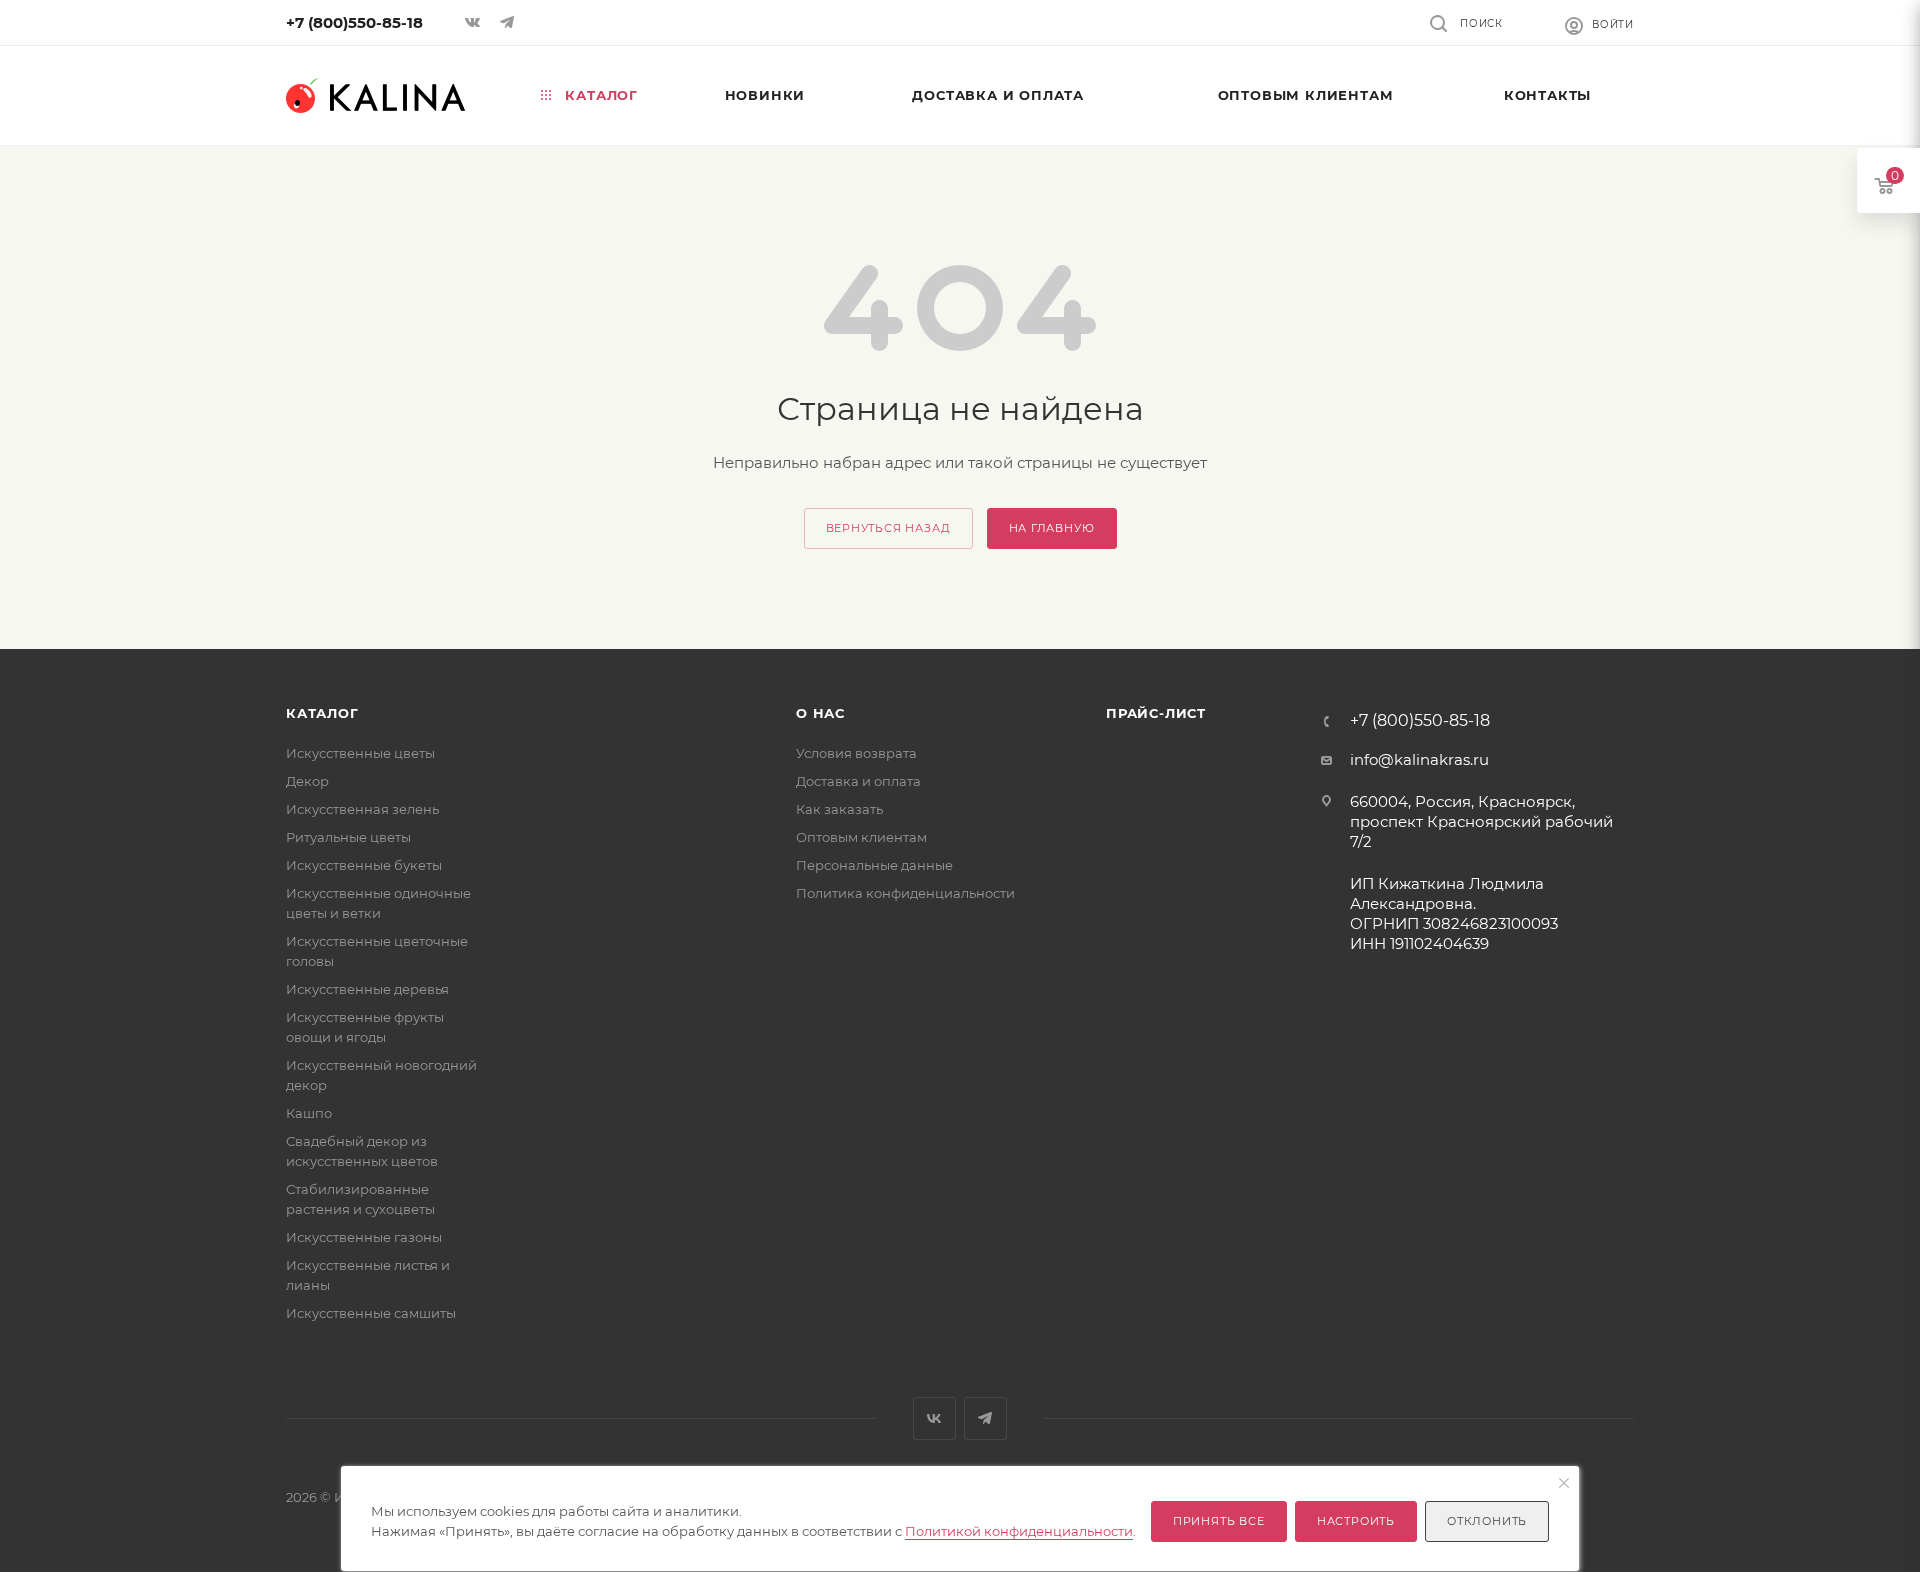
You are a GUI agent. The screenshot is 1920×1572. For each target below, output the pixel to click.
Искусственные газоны (364, 1237)
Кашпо (309, 1113)
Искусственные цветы (360, 753)
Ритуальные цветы (348, 837)
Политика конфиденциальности (905, 893)
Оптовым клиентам (861, 837)
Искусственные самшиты (371, 1313)
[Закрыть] (1564, 1484)
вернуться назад (888, 528)
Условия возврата (856, 753)
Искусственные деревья (367, 989)
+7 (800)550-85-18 (354, 22)
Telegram (985, 1418)
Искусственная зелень (362, 809)
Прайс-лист (1156, 713)
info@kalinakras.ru (1419, 759)
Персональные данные (874, 865)
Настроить (1356, 1521)
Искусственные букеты (364, 865)
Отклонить (1487, 1521)
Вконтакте (934, 1418)
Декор (307, 781)
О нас (820, 713)
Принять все (1219, 1521)
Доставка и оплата (858, 781)
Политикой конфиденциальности (1019, 1531)
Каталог (322, 713)
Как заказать (839, 809)
